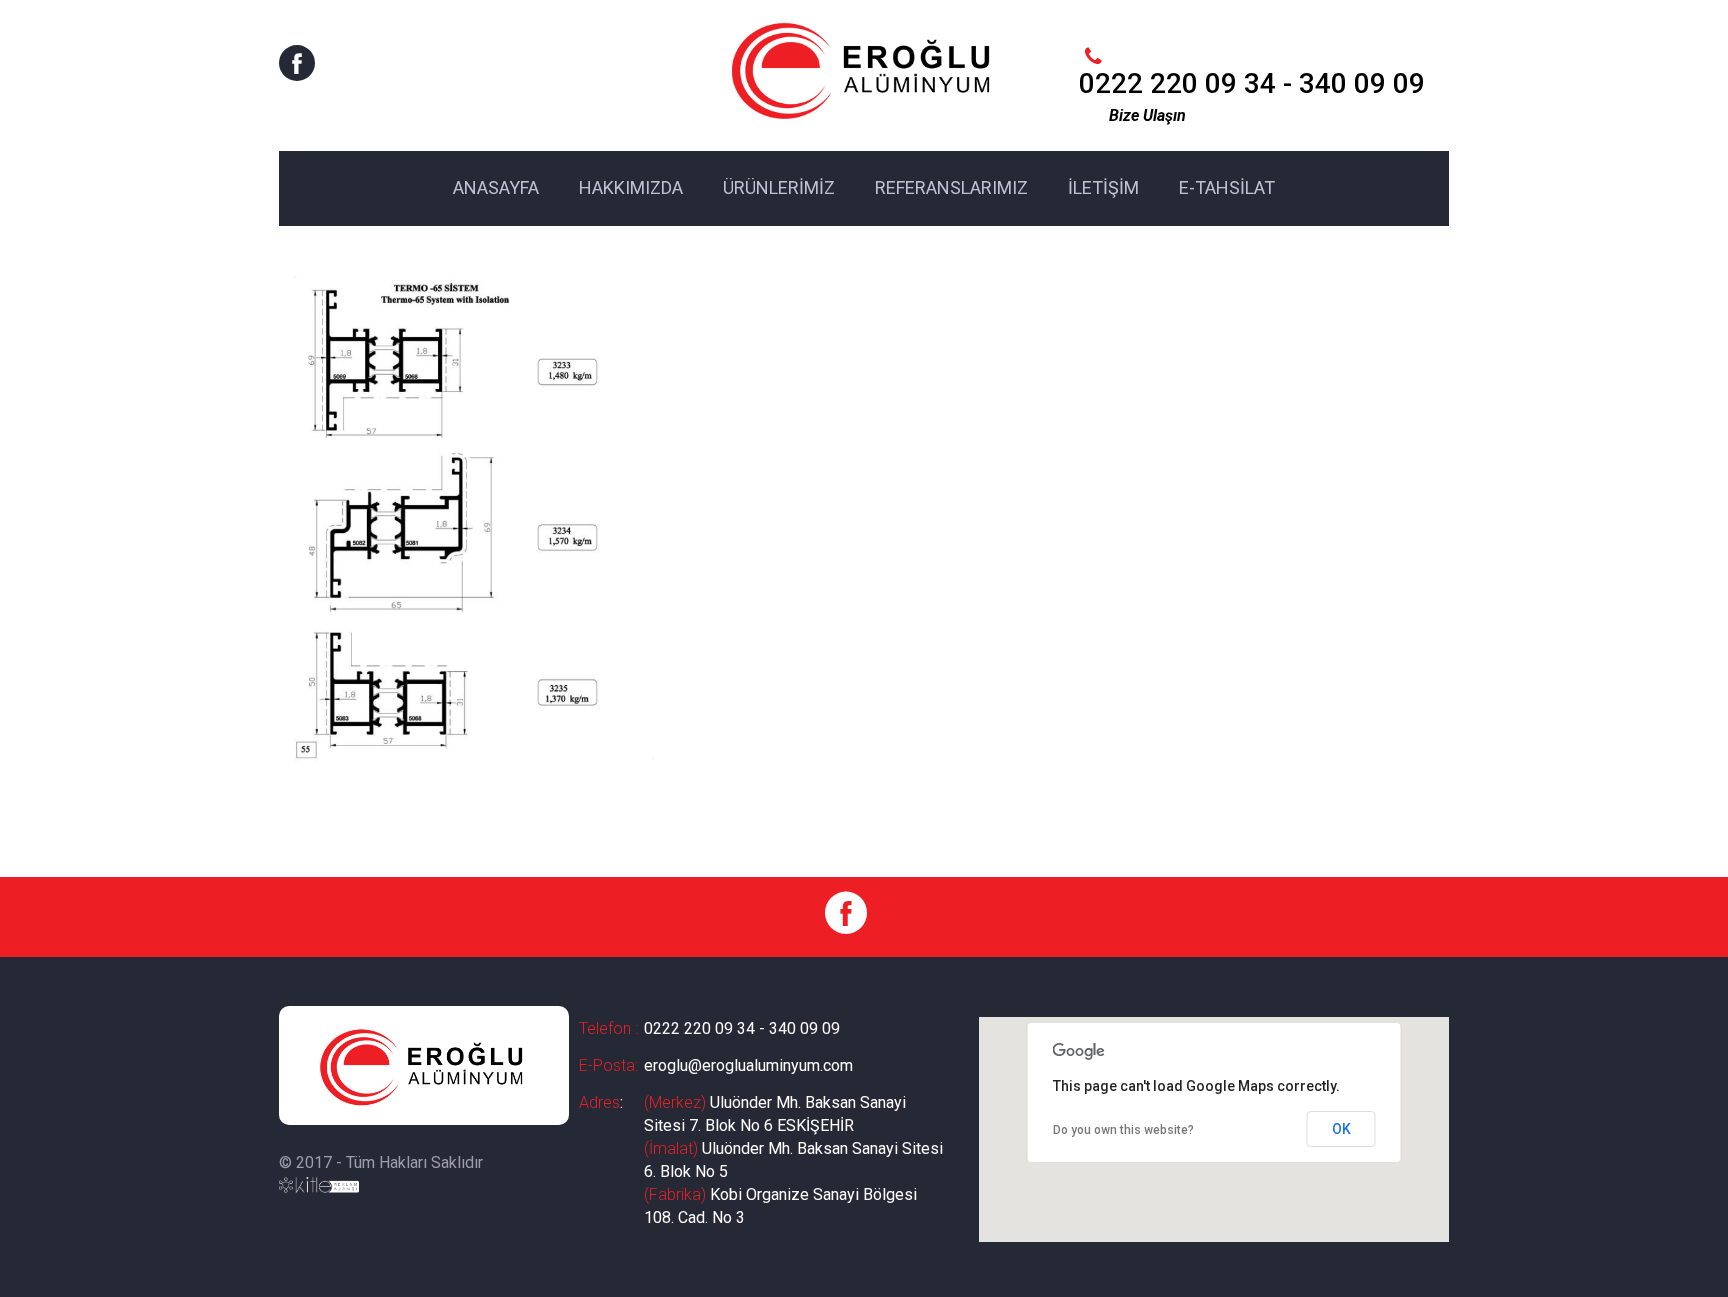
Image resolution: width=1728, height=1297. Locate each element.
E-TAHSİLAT (1227, 187)
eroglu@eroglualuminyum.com (748, 1065)
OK (1341, 1129)
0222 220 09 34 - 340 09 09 (742, 1028)
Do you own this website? (1123, 1130)
